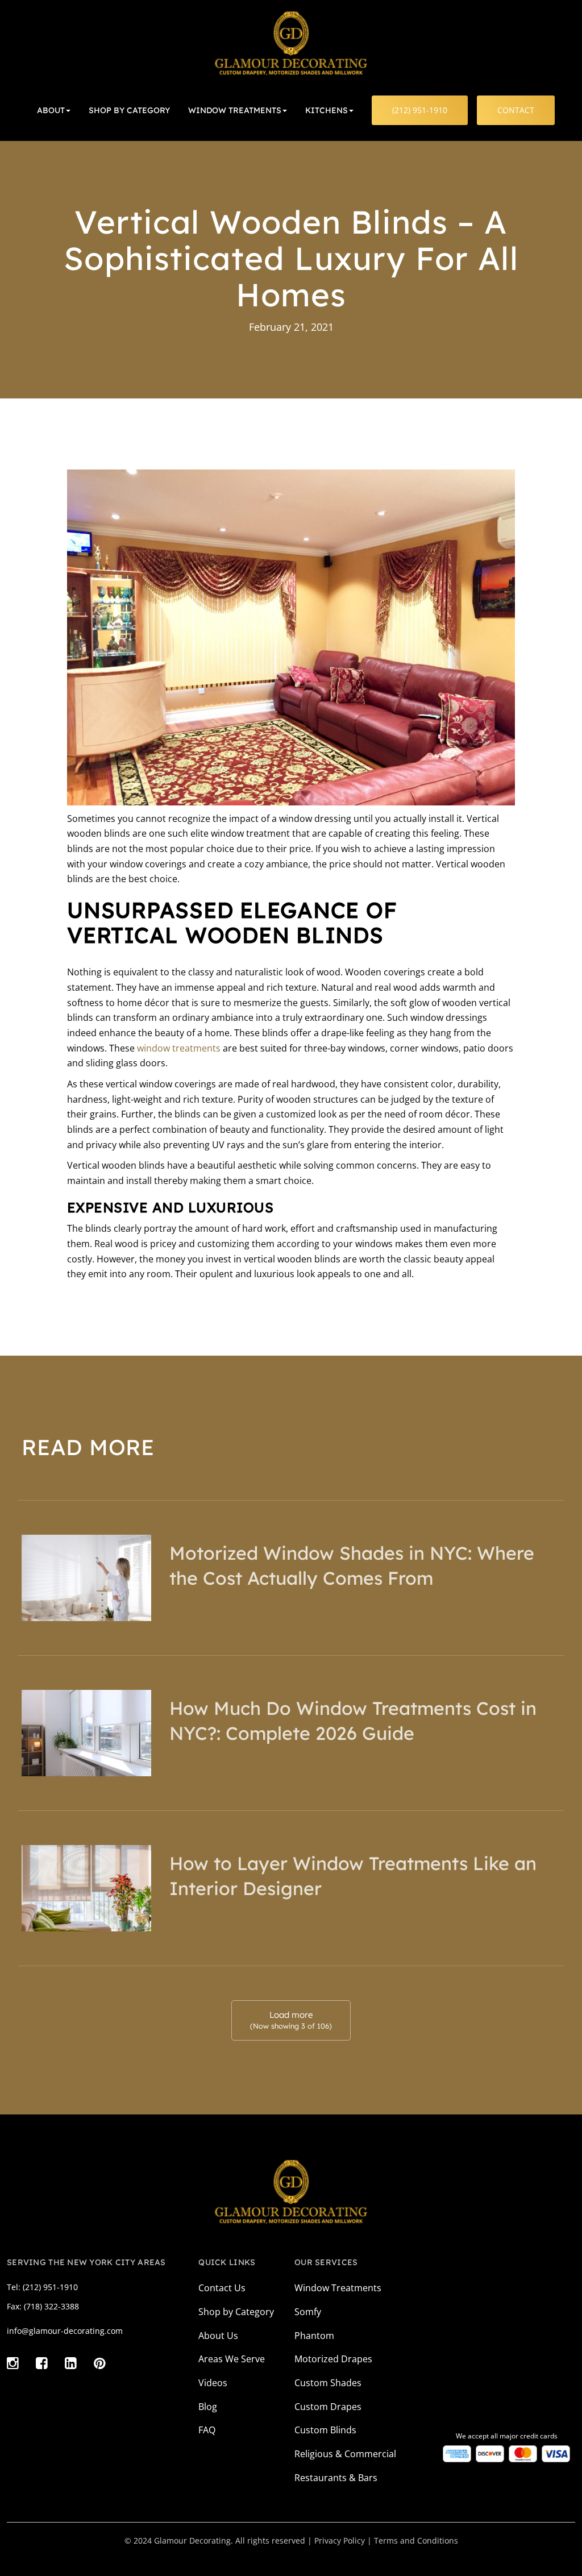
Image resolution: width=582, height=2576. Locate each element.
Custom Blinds (325, 2430)
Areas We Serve (232, 2359)
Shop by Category (236, 2312)
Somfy (308, 2312)
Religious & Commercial (345, 2454)
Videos (213, 2383)
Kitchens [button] (327, 110)
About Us (218, 2336)
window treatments (179, 1048)
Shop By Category (129, 110)
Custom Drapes (328, 2407)
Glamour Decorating (192, 2540)
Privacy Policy (340, 2540)
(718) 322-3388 (51, 2306)
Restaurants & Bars (336, 2478)
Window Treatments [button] (235, 110)
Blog (208, 2407)
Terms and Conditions (416, 2540)
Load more (291, 2020)
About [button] (51, 110)
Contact (516, 110)
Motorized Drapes (333, 2359)
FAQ (207, 2430)
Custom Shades (328, 2383)
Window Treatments (338, 2288)
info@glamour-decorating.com (65, 2331)
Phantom (314, 2336)
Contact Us (222, 2288)
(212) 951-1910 (420, 110)
